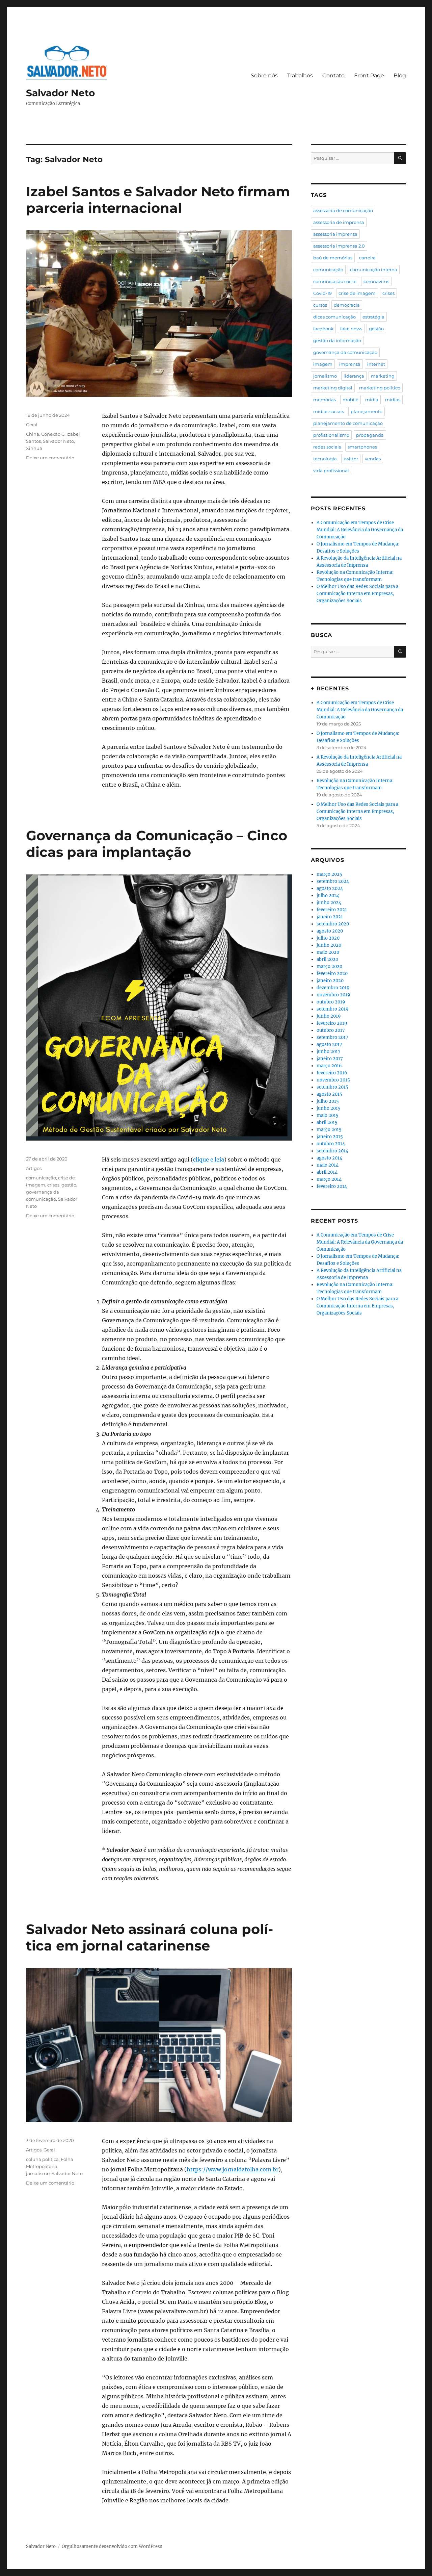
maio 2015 (328, 1115)
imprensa (350, 364)
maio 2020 (328, 952)
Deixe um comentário (50, 458)
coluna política (42, 2159)
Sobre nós (264, 75)
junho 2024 (329, 903)
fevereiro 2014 (332, 1186)
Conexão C (53, 434)
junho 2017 (329, 1052)
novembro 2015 (333, 1080)
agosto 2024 (330, 888)
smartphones (362, 447)
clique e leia (209, 1159)
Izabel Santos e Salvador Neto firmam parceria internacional (158, 200)
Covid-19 (322, 293)
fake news (351, 329)
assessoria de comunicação (343, 210)
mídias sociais (329, 411)
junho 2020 (329, 945)
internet (376, 364)
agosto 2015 (329, 1094)
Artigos (34, 1168)
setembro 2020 (333, 924)
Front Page (369, 75)
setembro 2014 (332, 1151)
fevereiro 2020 (332, 974)
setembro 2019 (333, 1009)
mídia (372, 400)
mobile (350, 400)
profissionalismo (331, 435)
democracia (347, 305)
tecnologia (325, 459)
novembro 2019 (333, 995)
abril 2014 (327, 1172)
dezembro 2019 (333, 988)
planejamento (367, 411)
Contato (333, 75)
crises (53, 1185)
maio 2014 (328, 1165)
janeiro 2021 (330, 917)
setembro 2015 (332, 1087)
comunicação (41, 1178)
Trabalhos (300, 75)
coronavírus (376, 281)
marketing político (380, 388)
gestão (69, 1185)
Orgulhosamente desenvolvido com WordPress (112, 2546)
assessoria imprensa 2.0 (339, 246)
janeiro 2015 (330, 1137)
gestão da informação (337, 340)
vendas (373, 459)
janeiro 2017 (330, 1059)
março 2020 (329, 966)
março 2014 (329, 1179)
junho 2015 (329, 1108)
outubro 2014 (331, 1144)
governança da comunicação (345, 352)
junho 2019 (329, 1016)
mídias (393, 400)
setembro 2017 (332, 1037)
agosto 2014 (329, 1158)
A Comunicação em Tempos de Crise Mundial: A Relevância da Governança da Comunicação (360, 530)
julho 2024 (328, 896)
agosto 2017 (329, 1044)
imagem (323, 364)
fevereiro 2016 (332, 1073)
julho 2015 (328, 1101)
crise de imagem (357, 293)
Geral (32, 425)
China (33, 434)
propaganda (370, 435)
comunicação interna (374, 270)
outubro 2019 (331, 1002)
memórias (325, 400)
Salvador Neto (60, 93)
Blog (400, 75)
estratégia (373, 317)
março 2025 (329, 874)
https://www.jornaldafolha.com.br (233, 2169)
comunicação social (335, 281)
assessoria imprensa (335, 234)
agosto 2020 (330, 931)
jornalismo (38, 2173)
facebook (323, 329)
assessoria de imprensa (339, 222)
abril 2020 (327, 959)
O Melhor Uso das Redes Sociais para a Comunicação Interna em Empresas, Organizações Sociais (357, 594)
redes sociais (327, 447)
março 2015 (329, 1130)
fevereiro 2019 (332, 1023)
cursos (320, 305)
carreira (367, 258)
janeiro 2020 (330, 981)
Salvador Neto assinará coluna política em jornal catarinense (150, 1937)
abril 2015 (327, 1123)
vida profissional (331, 470)
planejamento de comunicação (348, 423)
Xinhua (34, 448)
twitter (351, 459)
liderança (354, 376)
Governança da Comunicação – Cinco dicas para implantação (157, 844)
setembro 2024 (333, 881)
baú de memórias (333, 258)
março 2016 (329, 1066)
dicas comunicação (334, 317)
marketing (383, 376)
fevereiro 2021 (332, 910)
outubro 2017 (331, 1030)
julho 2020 (328, 938)
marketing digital (333, 388)
